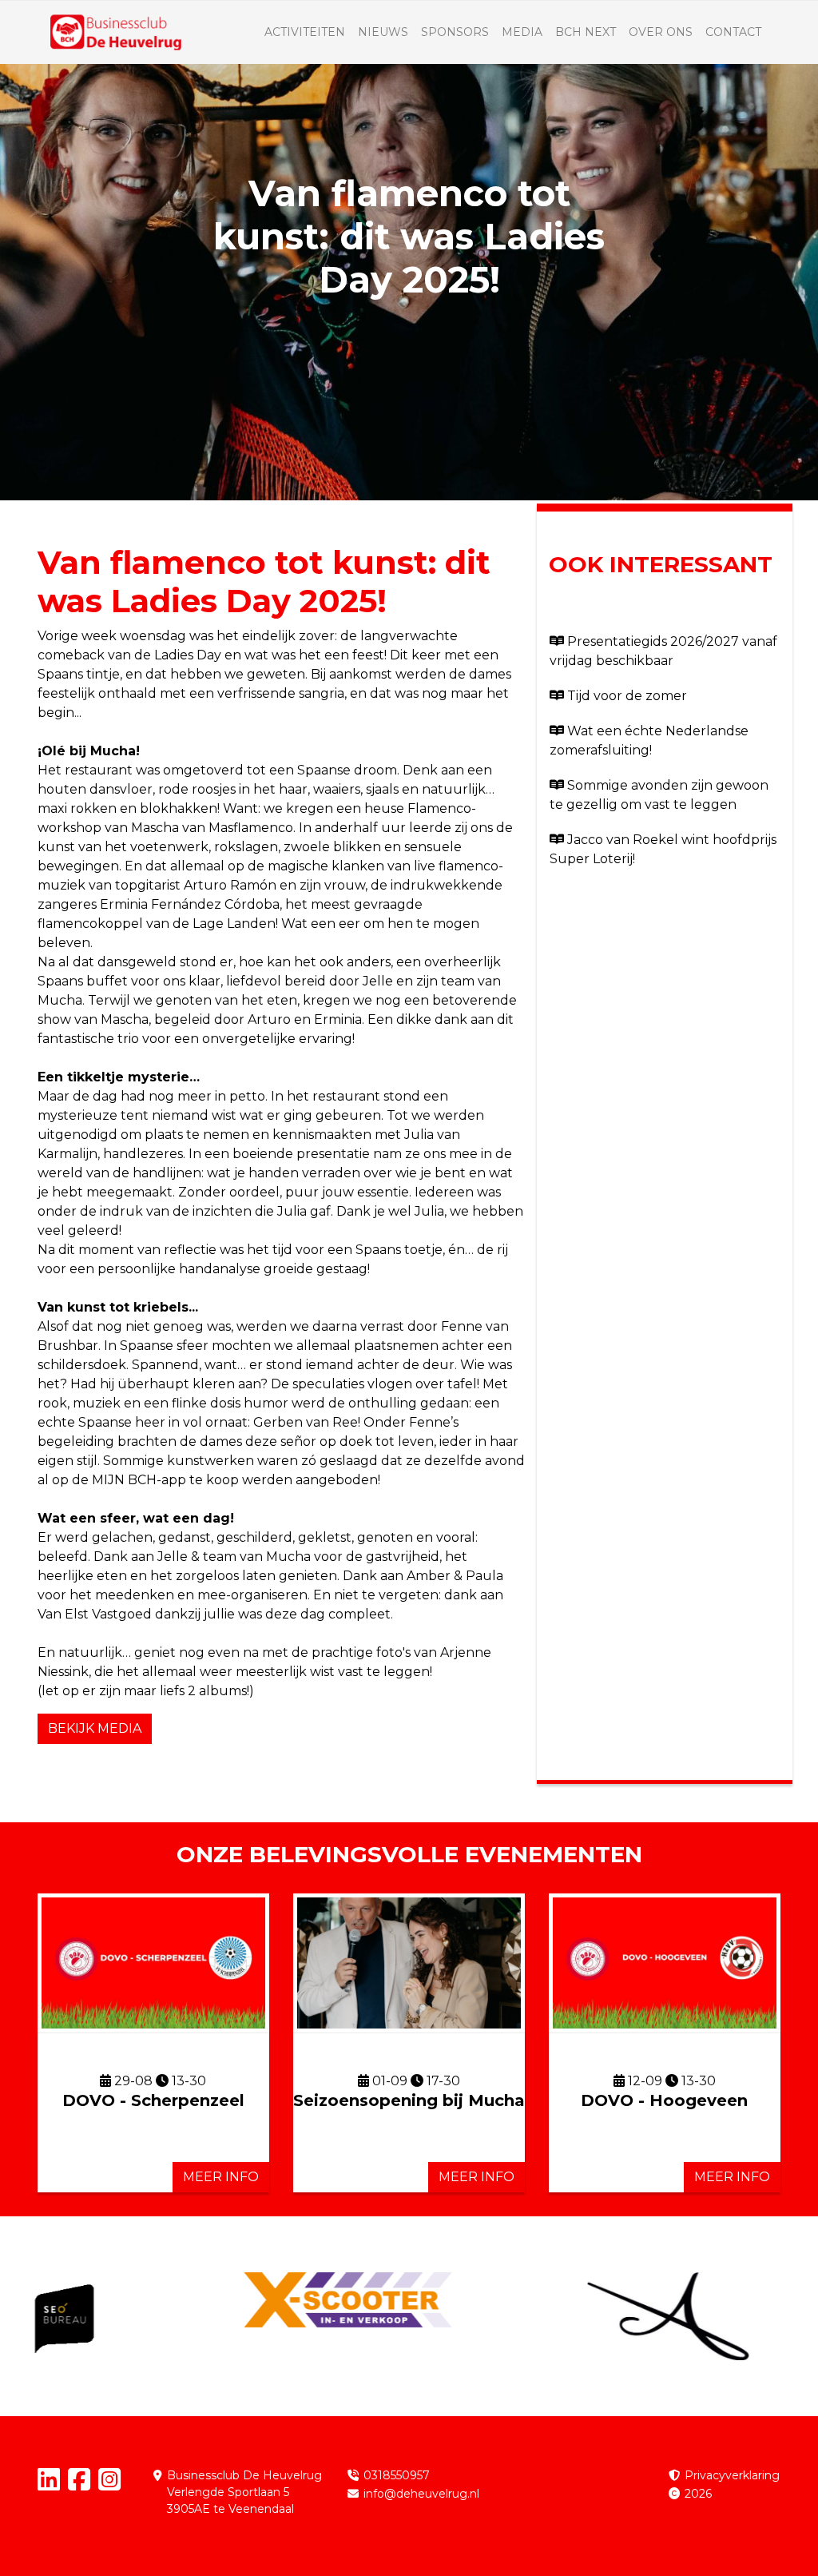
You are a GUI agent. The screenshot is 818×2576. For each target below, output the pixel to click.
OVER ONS (661, 32)
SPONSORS (455, 32)
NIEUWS (383, 32)
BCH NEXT (586, 32)
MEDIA (522, 32)
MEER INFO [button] (221, 2177)
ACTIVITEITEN (305, 32)
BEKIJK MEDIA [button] (95, 1728)
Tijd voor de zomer (627, 696)
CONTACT (733, 32)
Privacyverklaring (732, 2475)
